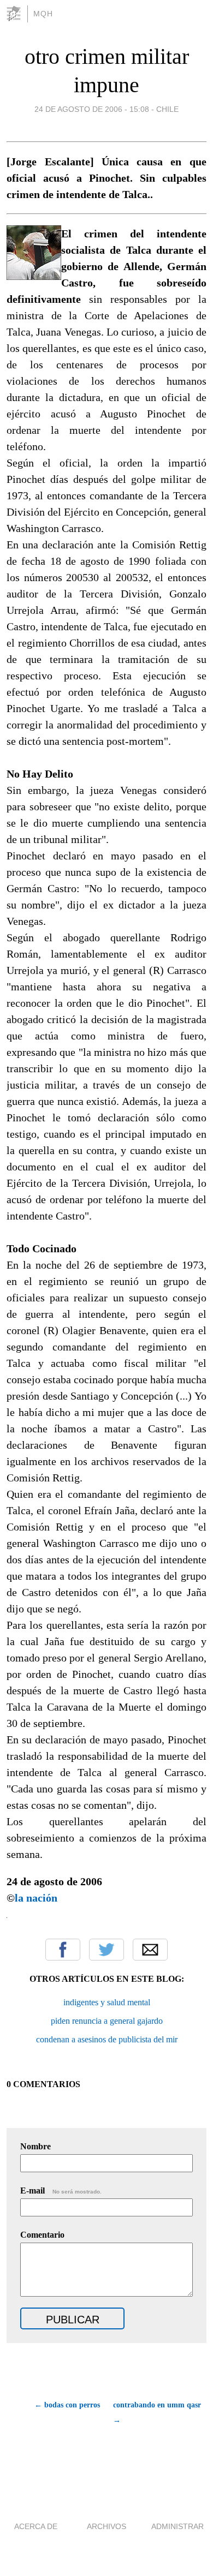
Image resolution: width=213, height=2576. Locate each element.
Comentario (42, 2235)
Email (150, 1950)
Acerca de (36, 2526)
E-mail (61, 2191)
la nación (36, 1898)
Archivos (106, 2526)
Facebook (63, 1950)
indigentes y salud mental (107, 2002)
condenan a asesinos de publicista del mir (107, 2039)
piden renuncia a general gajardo (107, 2021)
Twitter (106, 1950)
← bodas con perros (67, 2405)
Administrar (177, 2526)
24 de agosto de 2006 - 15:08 (92, 109)
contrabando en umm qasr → (157, 2413)
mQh (43, 14)
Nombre (35, 2146)
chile (167, 109)
